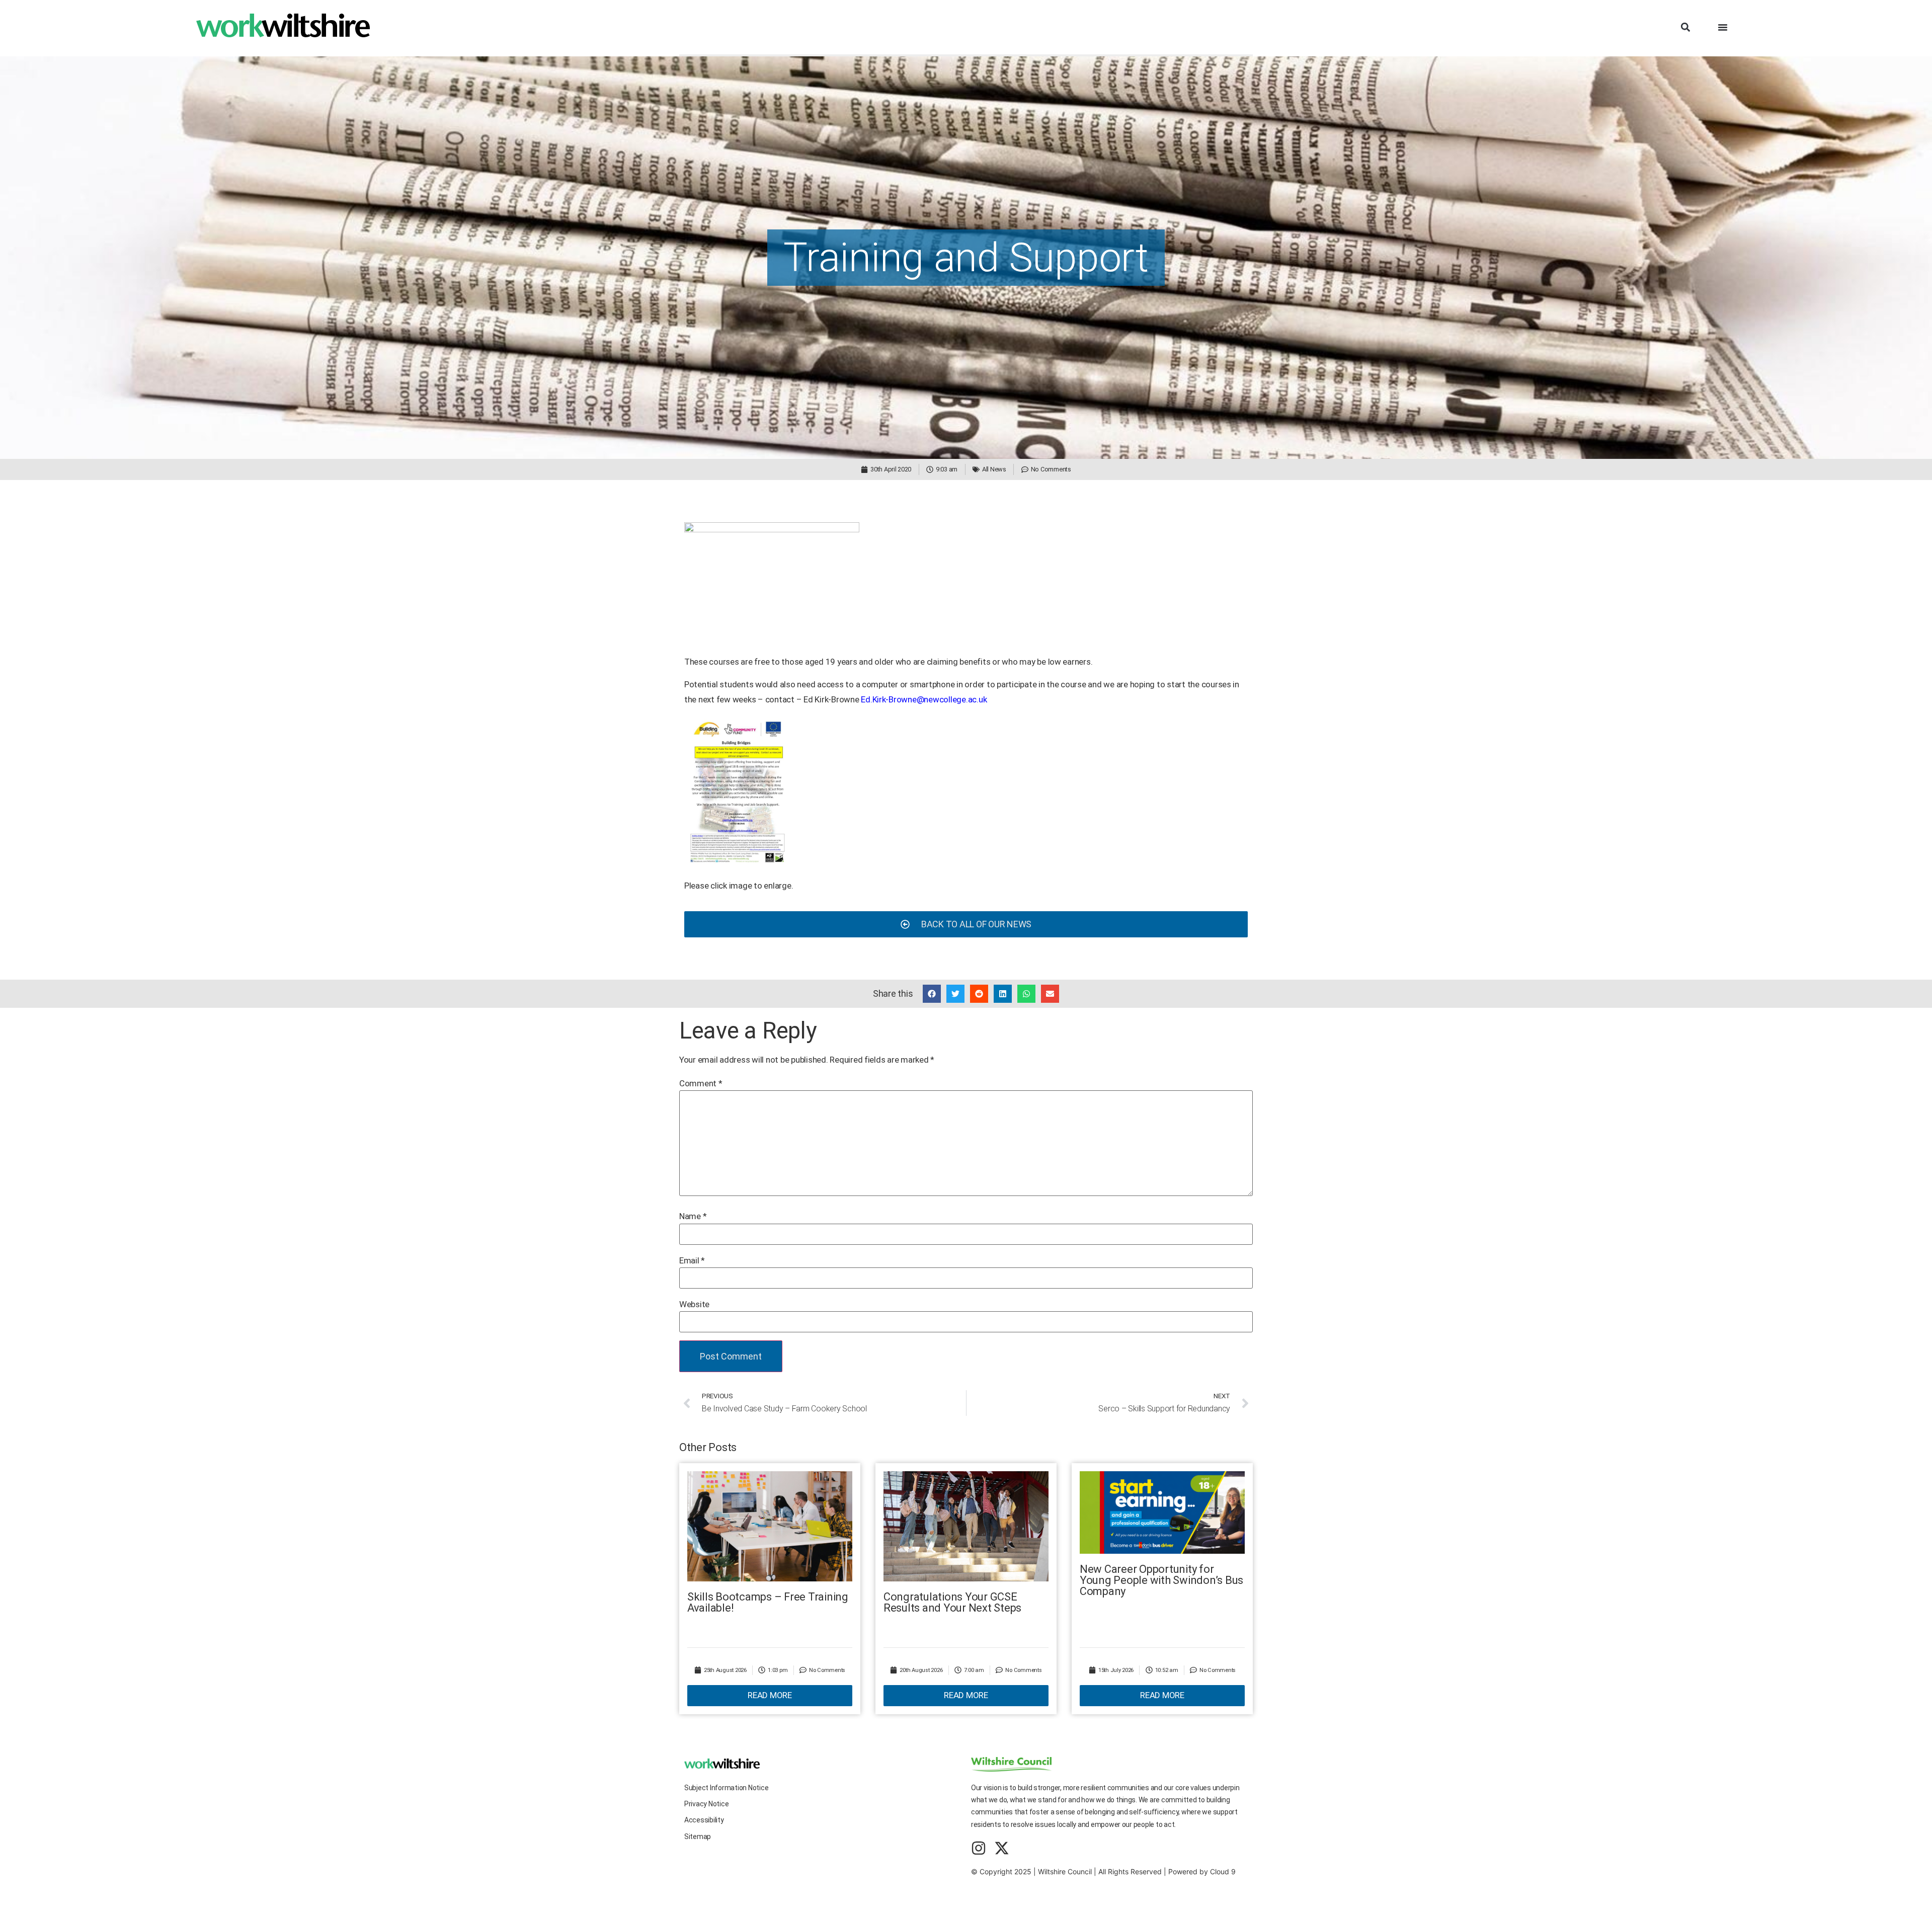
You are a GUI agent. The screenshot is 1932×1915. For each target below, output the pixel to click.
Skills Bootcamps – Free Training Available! (768, 1602)
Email (692, 1261)
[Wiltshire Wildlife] (738, 863)
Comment (701, 1084)
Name (693, 1216)
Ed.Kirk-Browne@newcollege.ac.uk (924, 699)
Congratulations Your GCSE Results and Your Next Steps (952, 1602)
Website (694, 1304)
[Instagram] (979, 1848)
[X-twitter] (1002, 1848)
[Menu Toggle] (1723, 27)
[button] (1685, 27)
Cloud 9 (1223, 1871)
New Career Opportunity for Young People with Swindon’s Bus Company (1161, 1580)
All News (994, 469)
